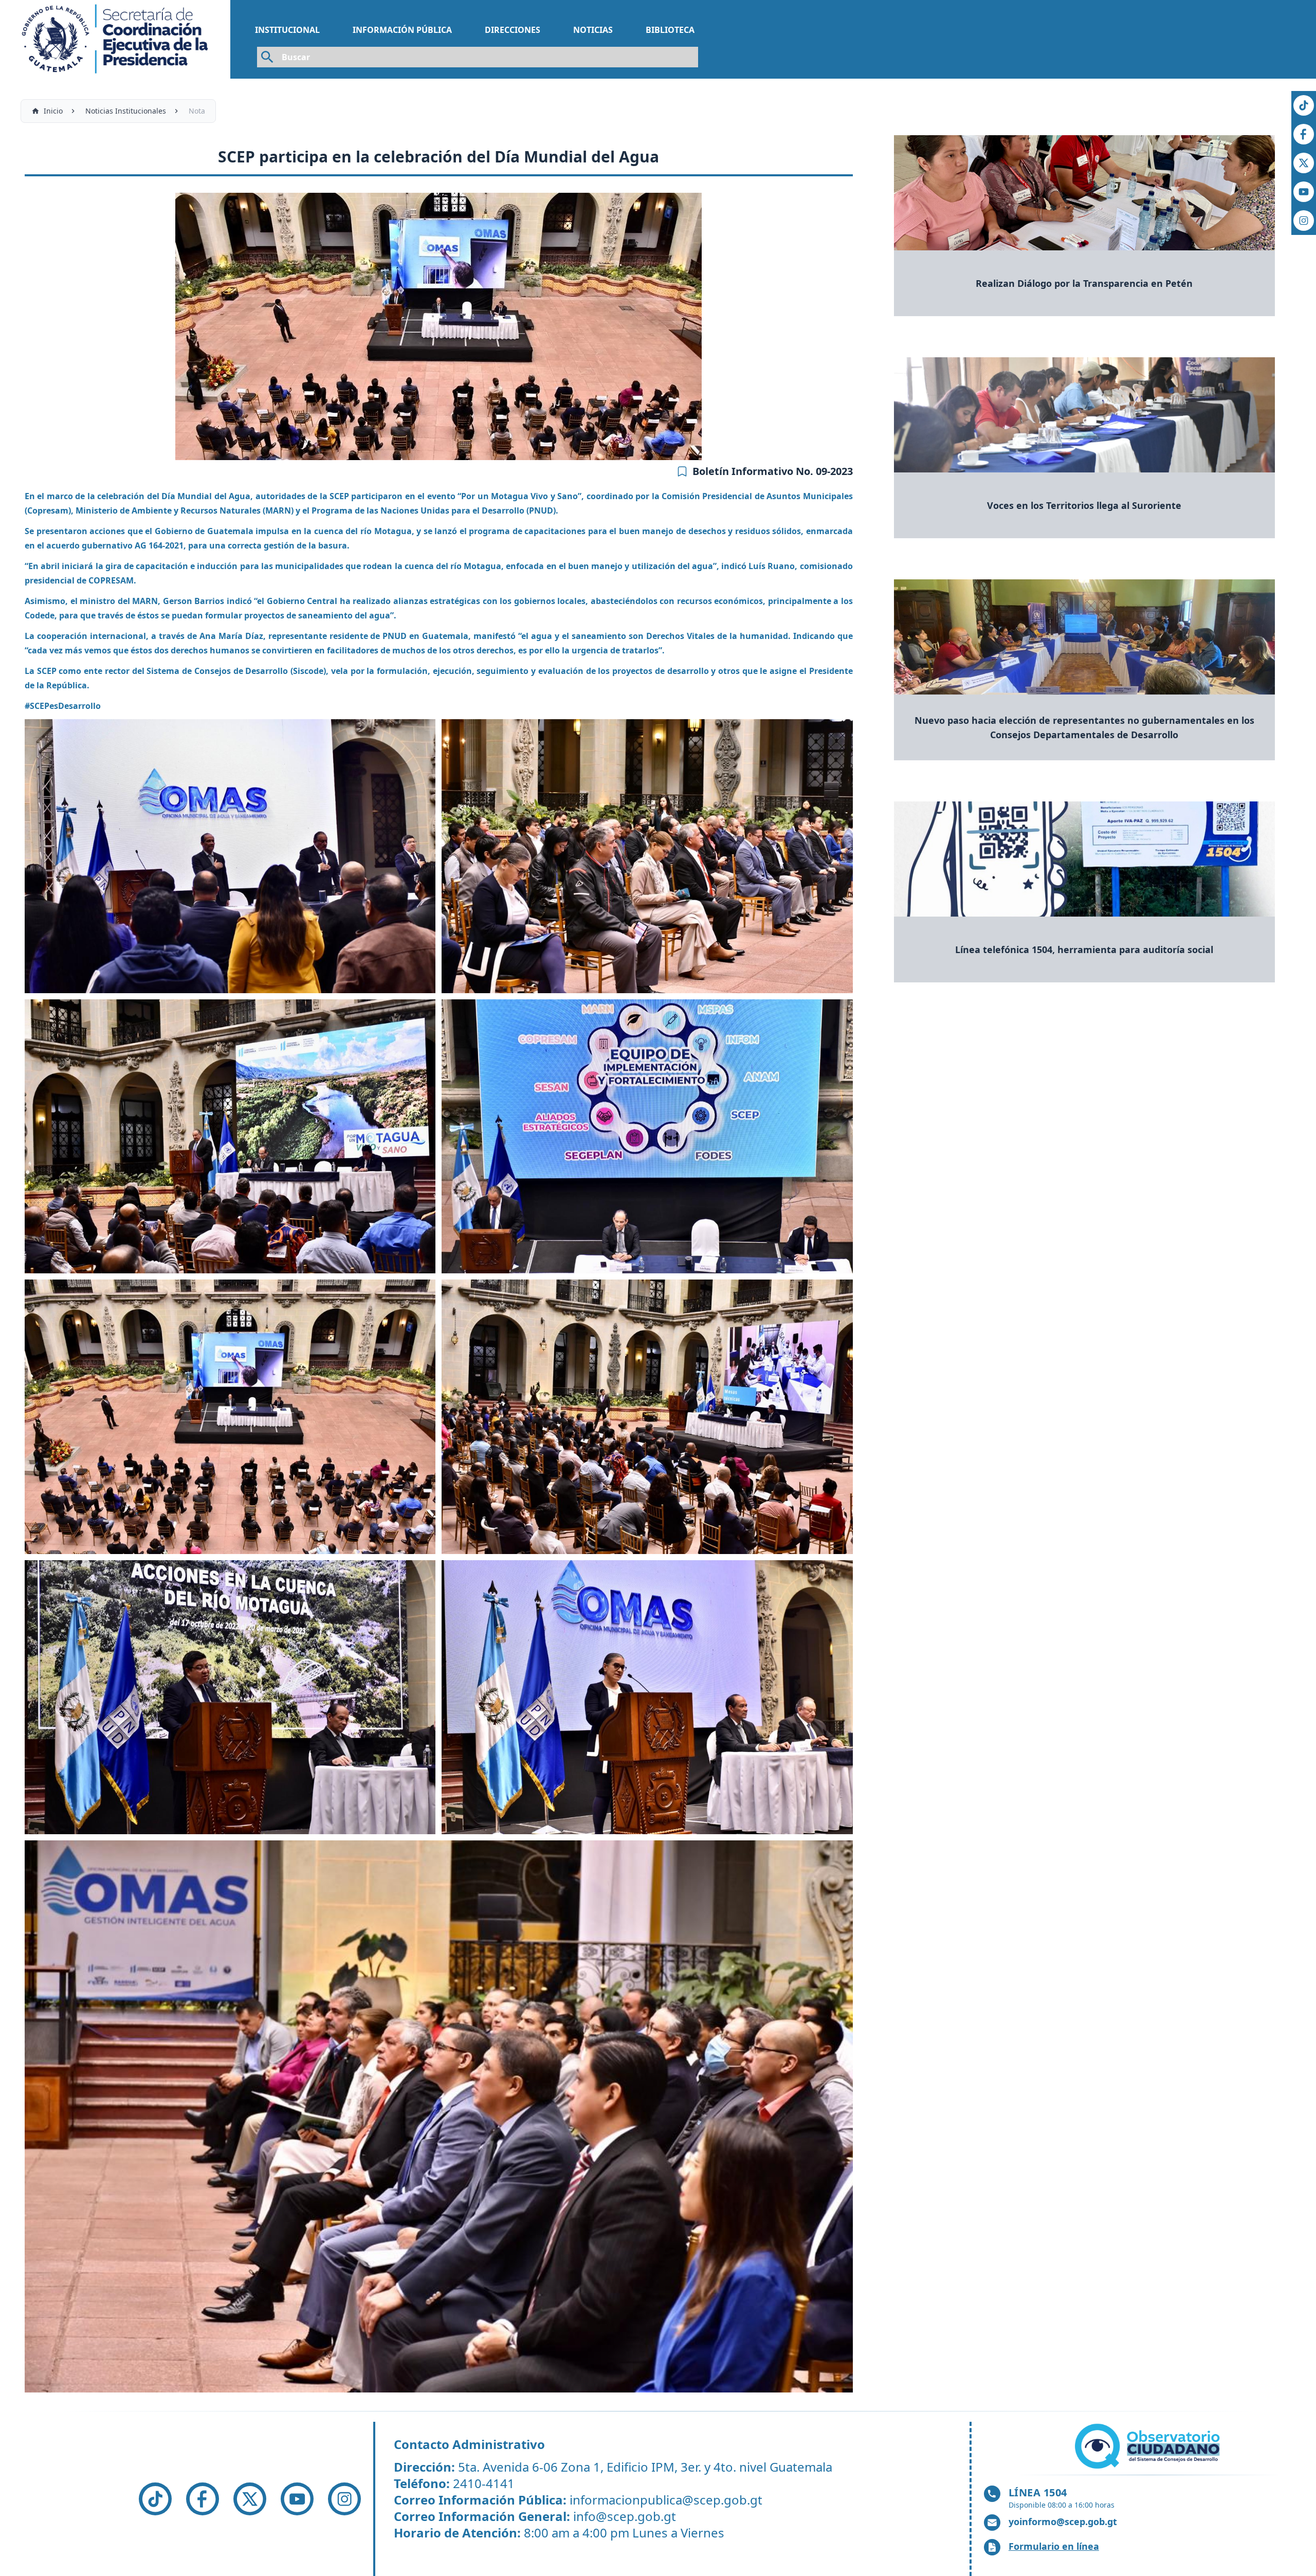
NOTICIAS (593, 30)
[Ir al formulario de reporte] (1149, 2446)
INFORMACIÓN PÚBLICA (402, 30)
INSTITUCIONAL (287, 30)
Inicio (53, 111)
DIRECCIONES (513, 30)
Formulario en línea (1054, 2546)
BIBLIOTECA (670, 30)
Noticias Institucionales (126, 111)
